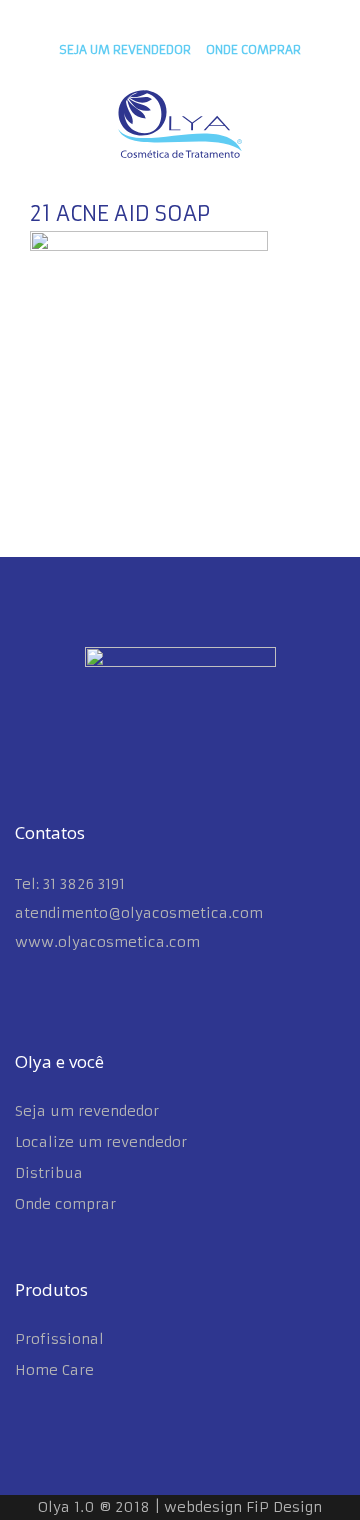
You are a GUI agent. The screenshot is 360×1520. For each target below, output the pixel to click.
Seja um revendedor (125, 49)
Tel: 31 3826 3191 (70, 884)
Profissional (59, 1339)
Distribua (49, 1173)
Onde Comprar (253, 49)
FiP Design (284, 1507)
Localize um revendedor (101, 1142)
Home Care (54, 1370)
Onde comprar (65, 1204)
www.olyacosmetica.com (107, 942)
